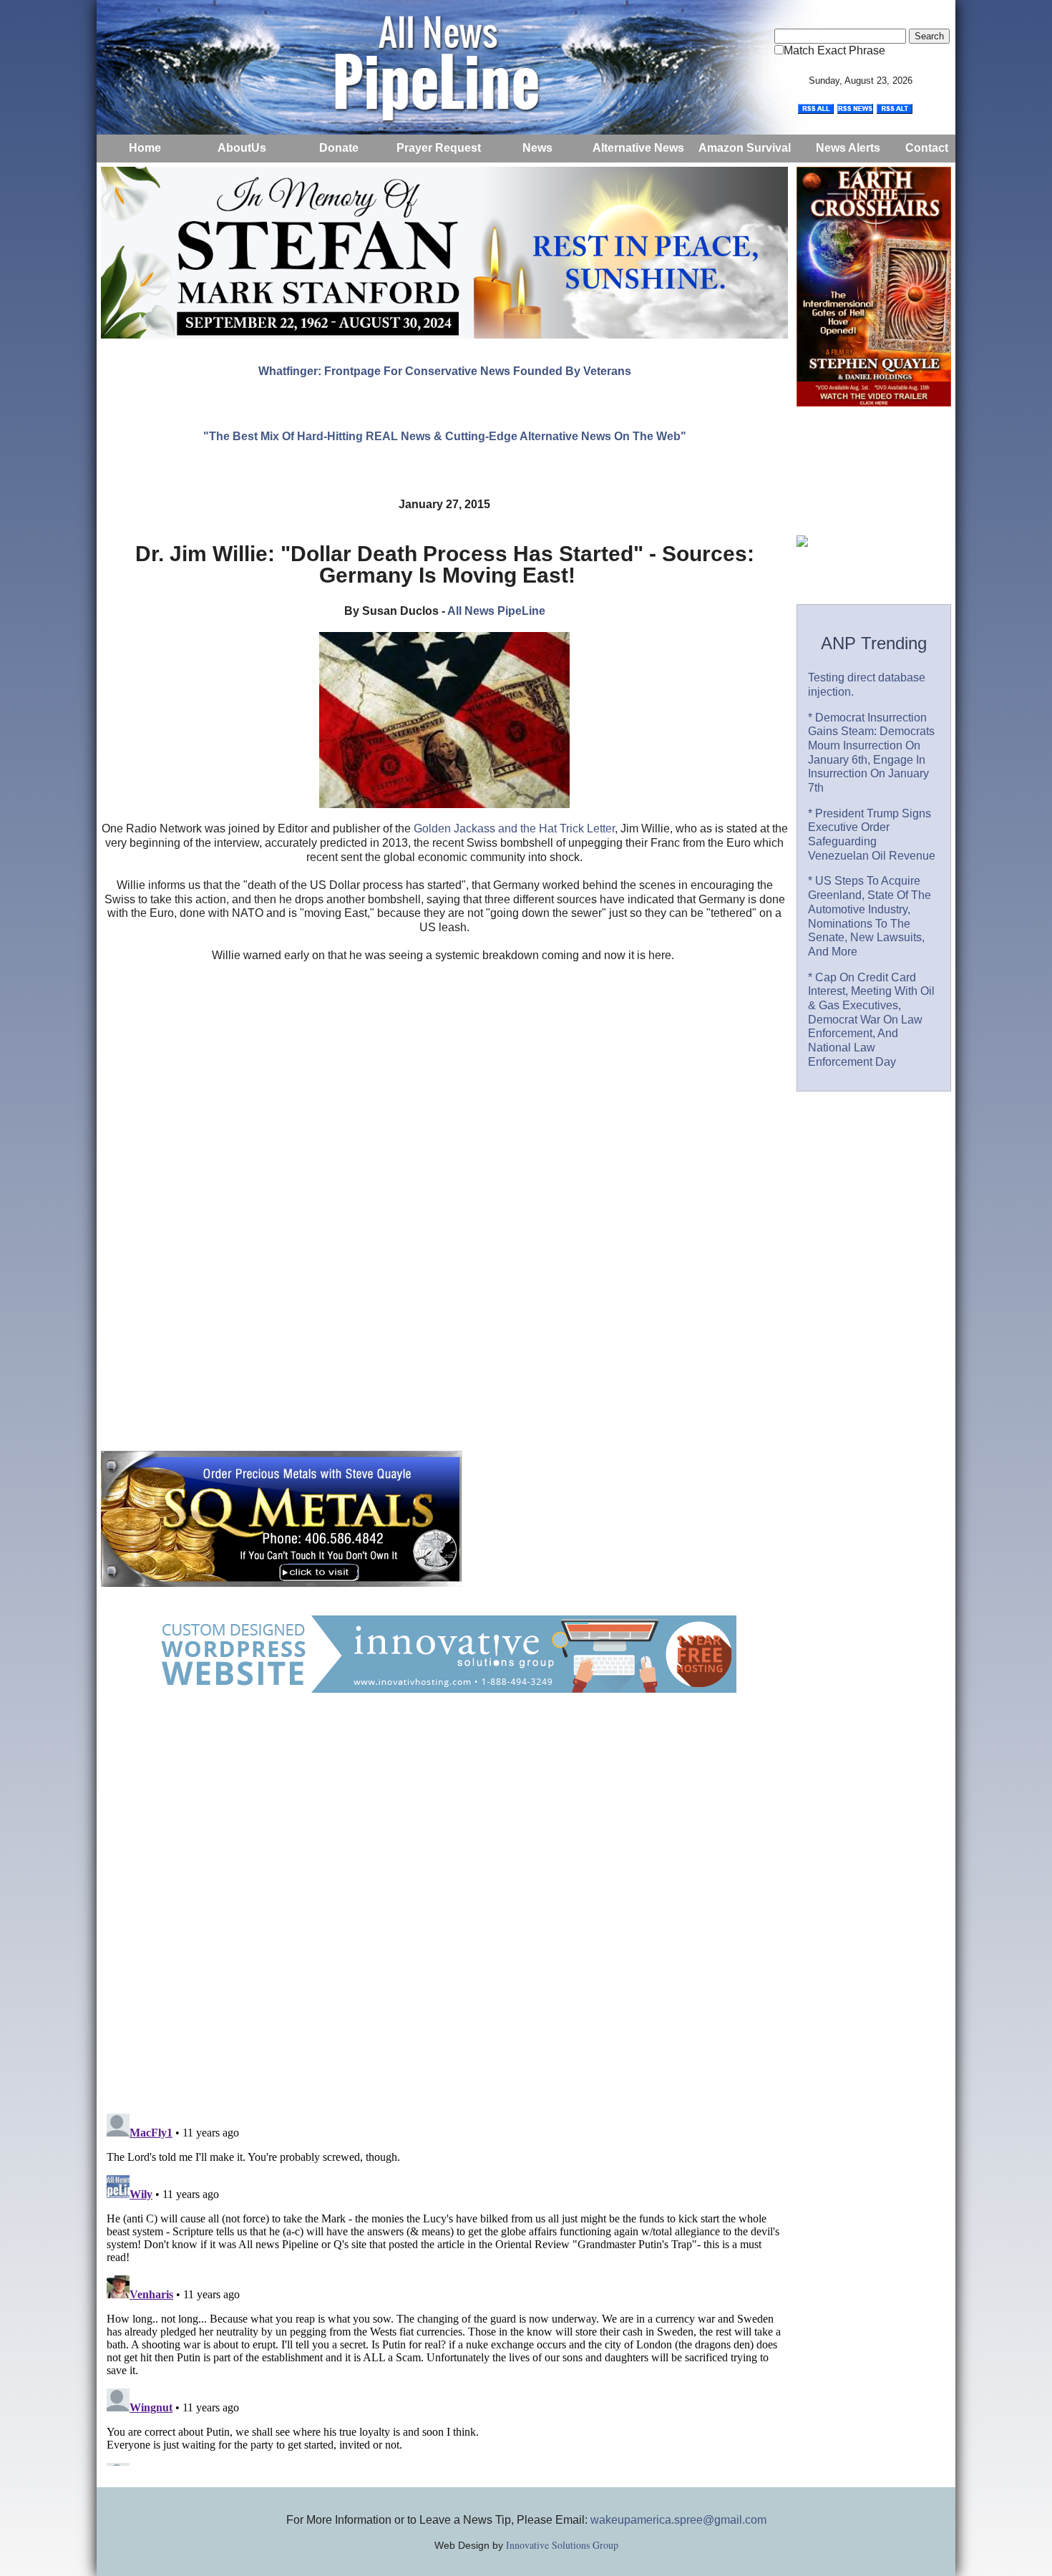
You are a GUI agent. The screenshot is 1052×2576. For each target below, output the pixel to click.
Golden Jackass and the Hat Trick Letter (514, 828)
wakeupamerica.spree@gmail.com (678, 2520)
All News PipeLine (496, 611)
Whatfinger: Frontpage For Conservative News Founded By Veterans (445, 371)
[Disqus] (444, 1917)
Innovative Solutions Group (562, 2545)
